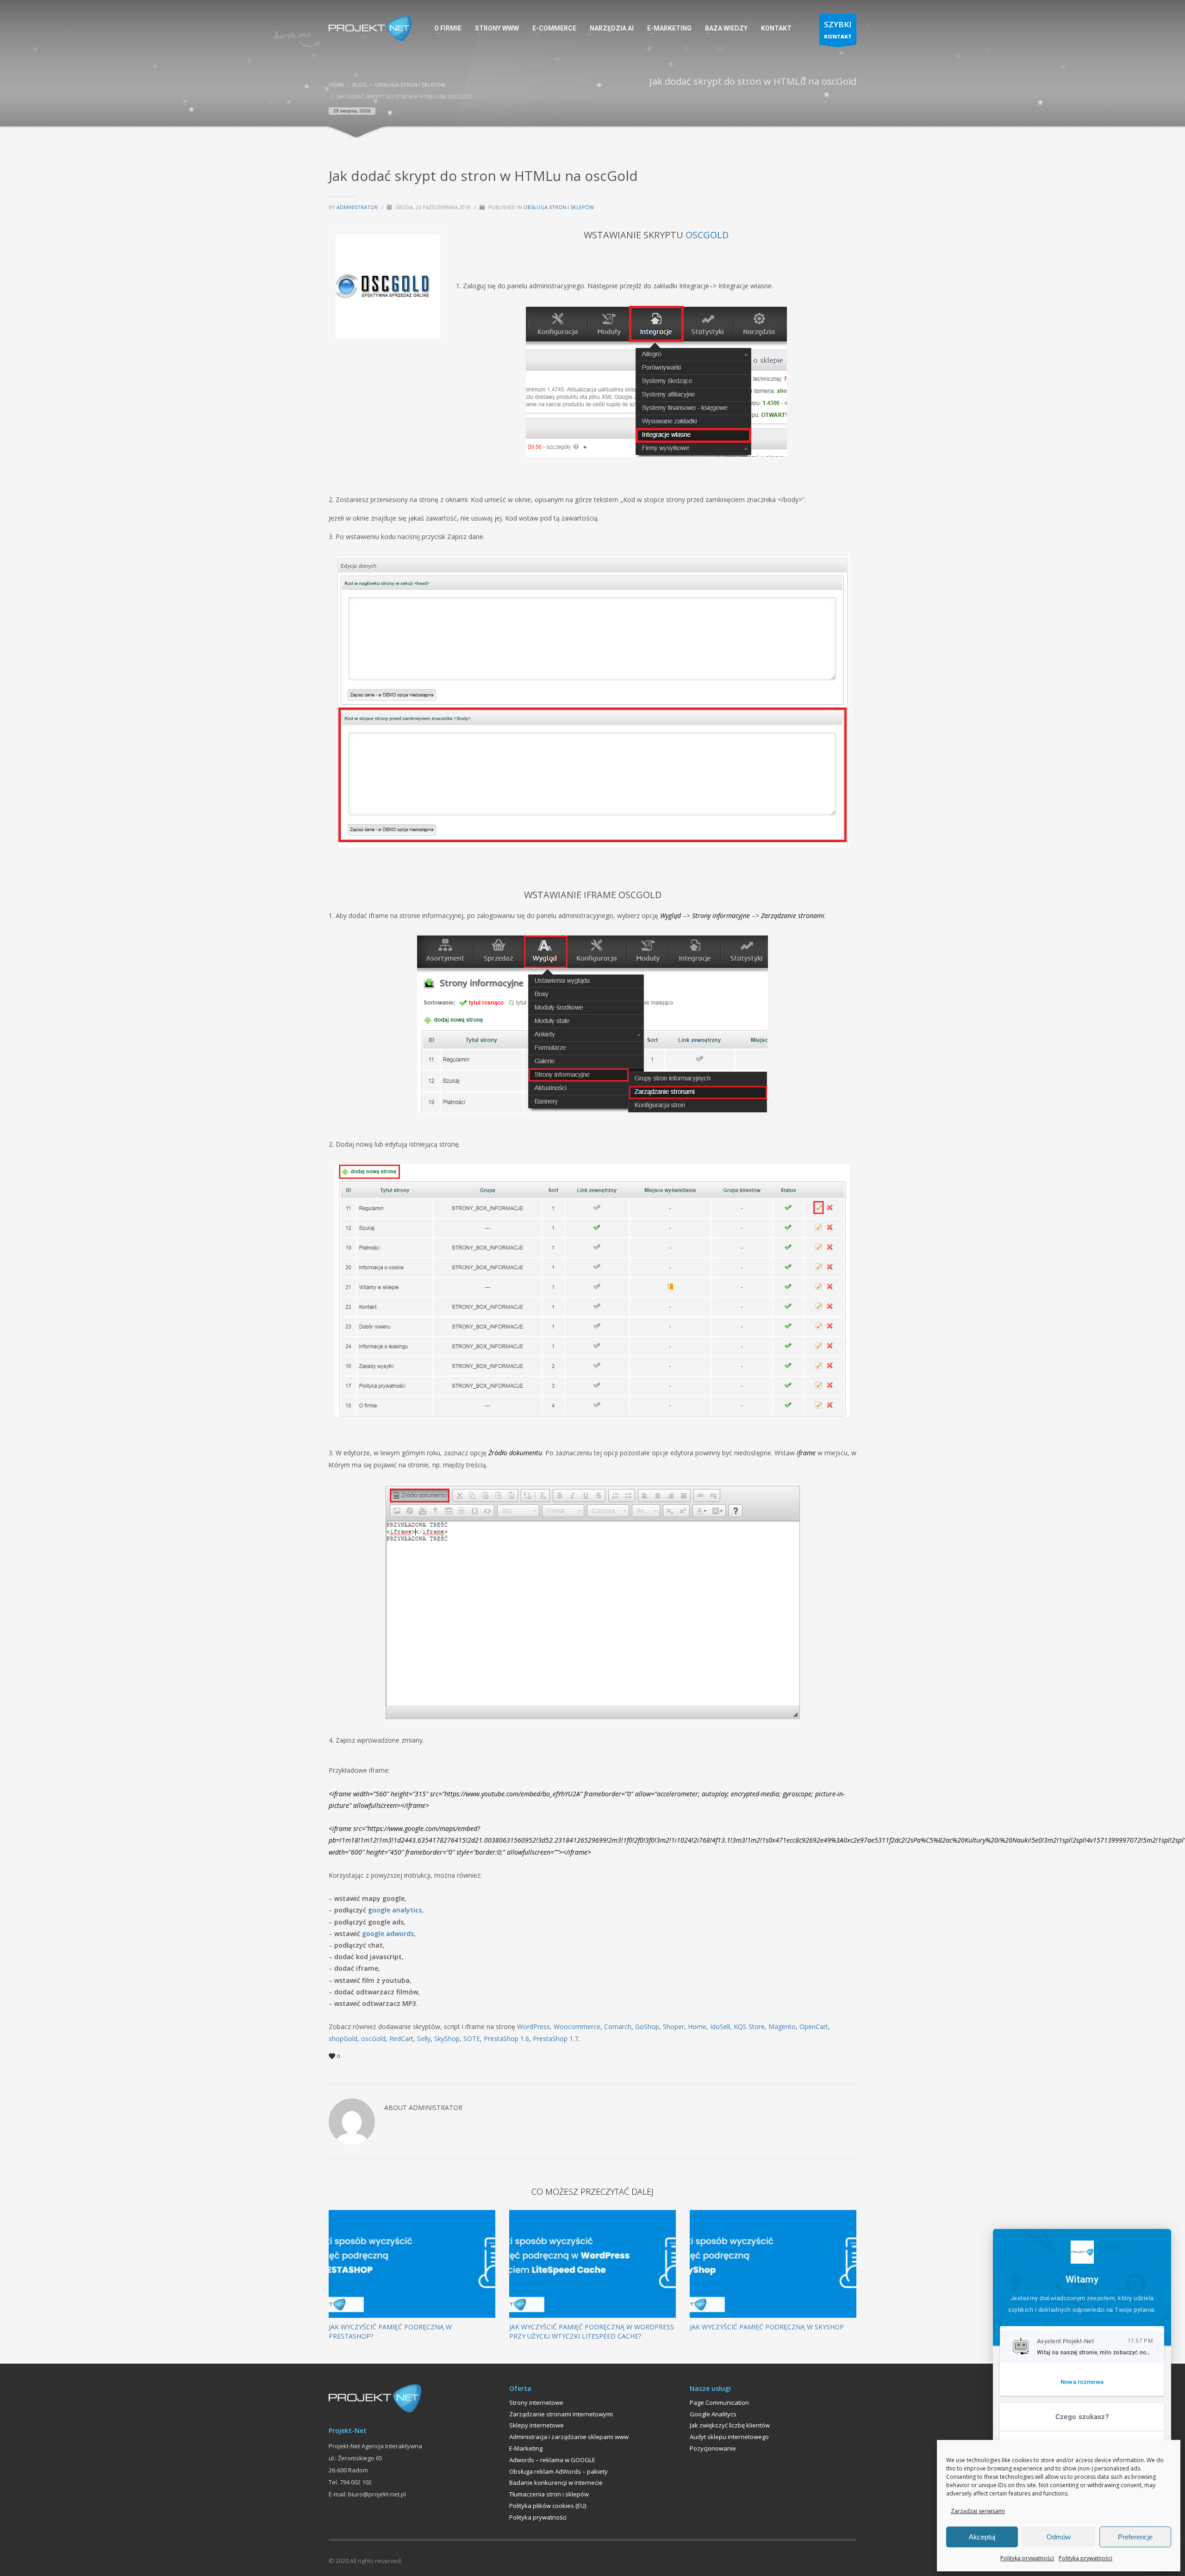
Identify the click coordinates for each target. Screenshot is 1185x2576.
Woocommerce (577, 2027)
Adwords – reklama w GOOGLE (552, 2460)
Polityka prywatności (1027, 2558)
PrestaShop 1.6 (506, 2039)
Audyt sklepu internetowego (729, 2437)
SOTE (472, 2039)
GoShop (647, 2027)
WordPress (533, 2027)
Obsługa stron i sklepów (559, 207)
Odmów (1059, 2537)
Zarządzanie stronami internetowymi (561, 2414)
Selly (424, 2039)
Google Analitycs (713, 2414)
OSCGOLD (707, 235)
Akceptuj (982, 2537)
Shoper (674, 2027)
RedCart (401, 2039)
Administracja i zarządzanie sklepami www (569, 2437)
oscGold (373, 2039)
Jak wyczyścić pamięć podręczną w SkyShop (767, 2327)
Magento (782, 2027)
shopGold (343, 2039)
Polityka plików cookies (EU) (548, 2506)
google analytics (395, 1910)
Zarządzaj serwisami (978, 2511)
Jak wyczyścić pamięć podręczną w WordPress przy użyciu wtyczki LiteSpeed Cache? (592, 2331)
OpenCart (814, 2027)
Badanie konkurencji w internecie (556, 2483)
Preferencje (1135, 2537)
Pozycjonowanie (713, 2448)
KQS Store (749, 2027)
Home (697, 2027)
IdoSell (720, 2027)
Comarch (618, 2027)
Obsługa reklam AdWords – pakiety (558, 2471)
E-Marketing (526, 2448)
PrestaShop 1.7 (555, 2039)
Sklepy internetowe (536, 2425)
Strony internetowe (536, 2402)
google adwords (388, 1934)
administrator (358, 207)
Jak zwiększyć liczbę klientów (730, 2425)
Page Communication (719, 2402)
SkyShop (447, 2039)
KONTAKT (838, 29)
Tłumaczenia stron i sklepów (549, 2494)
